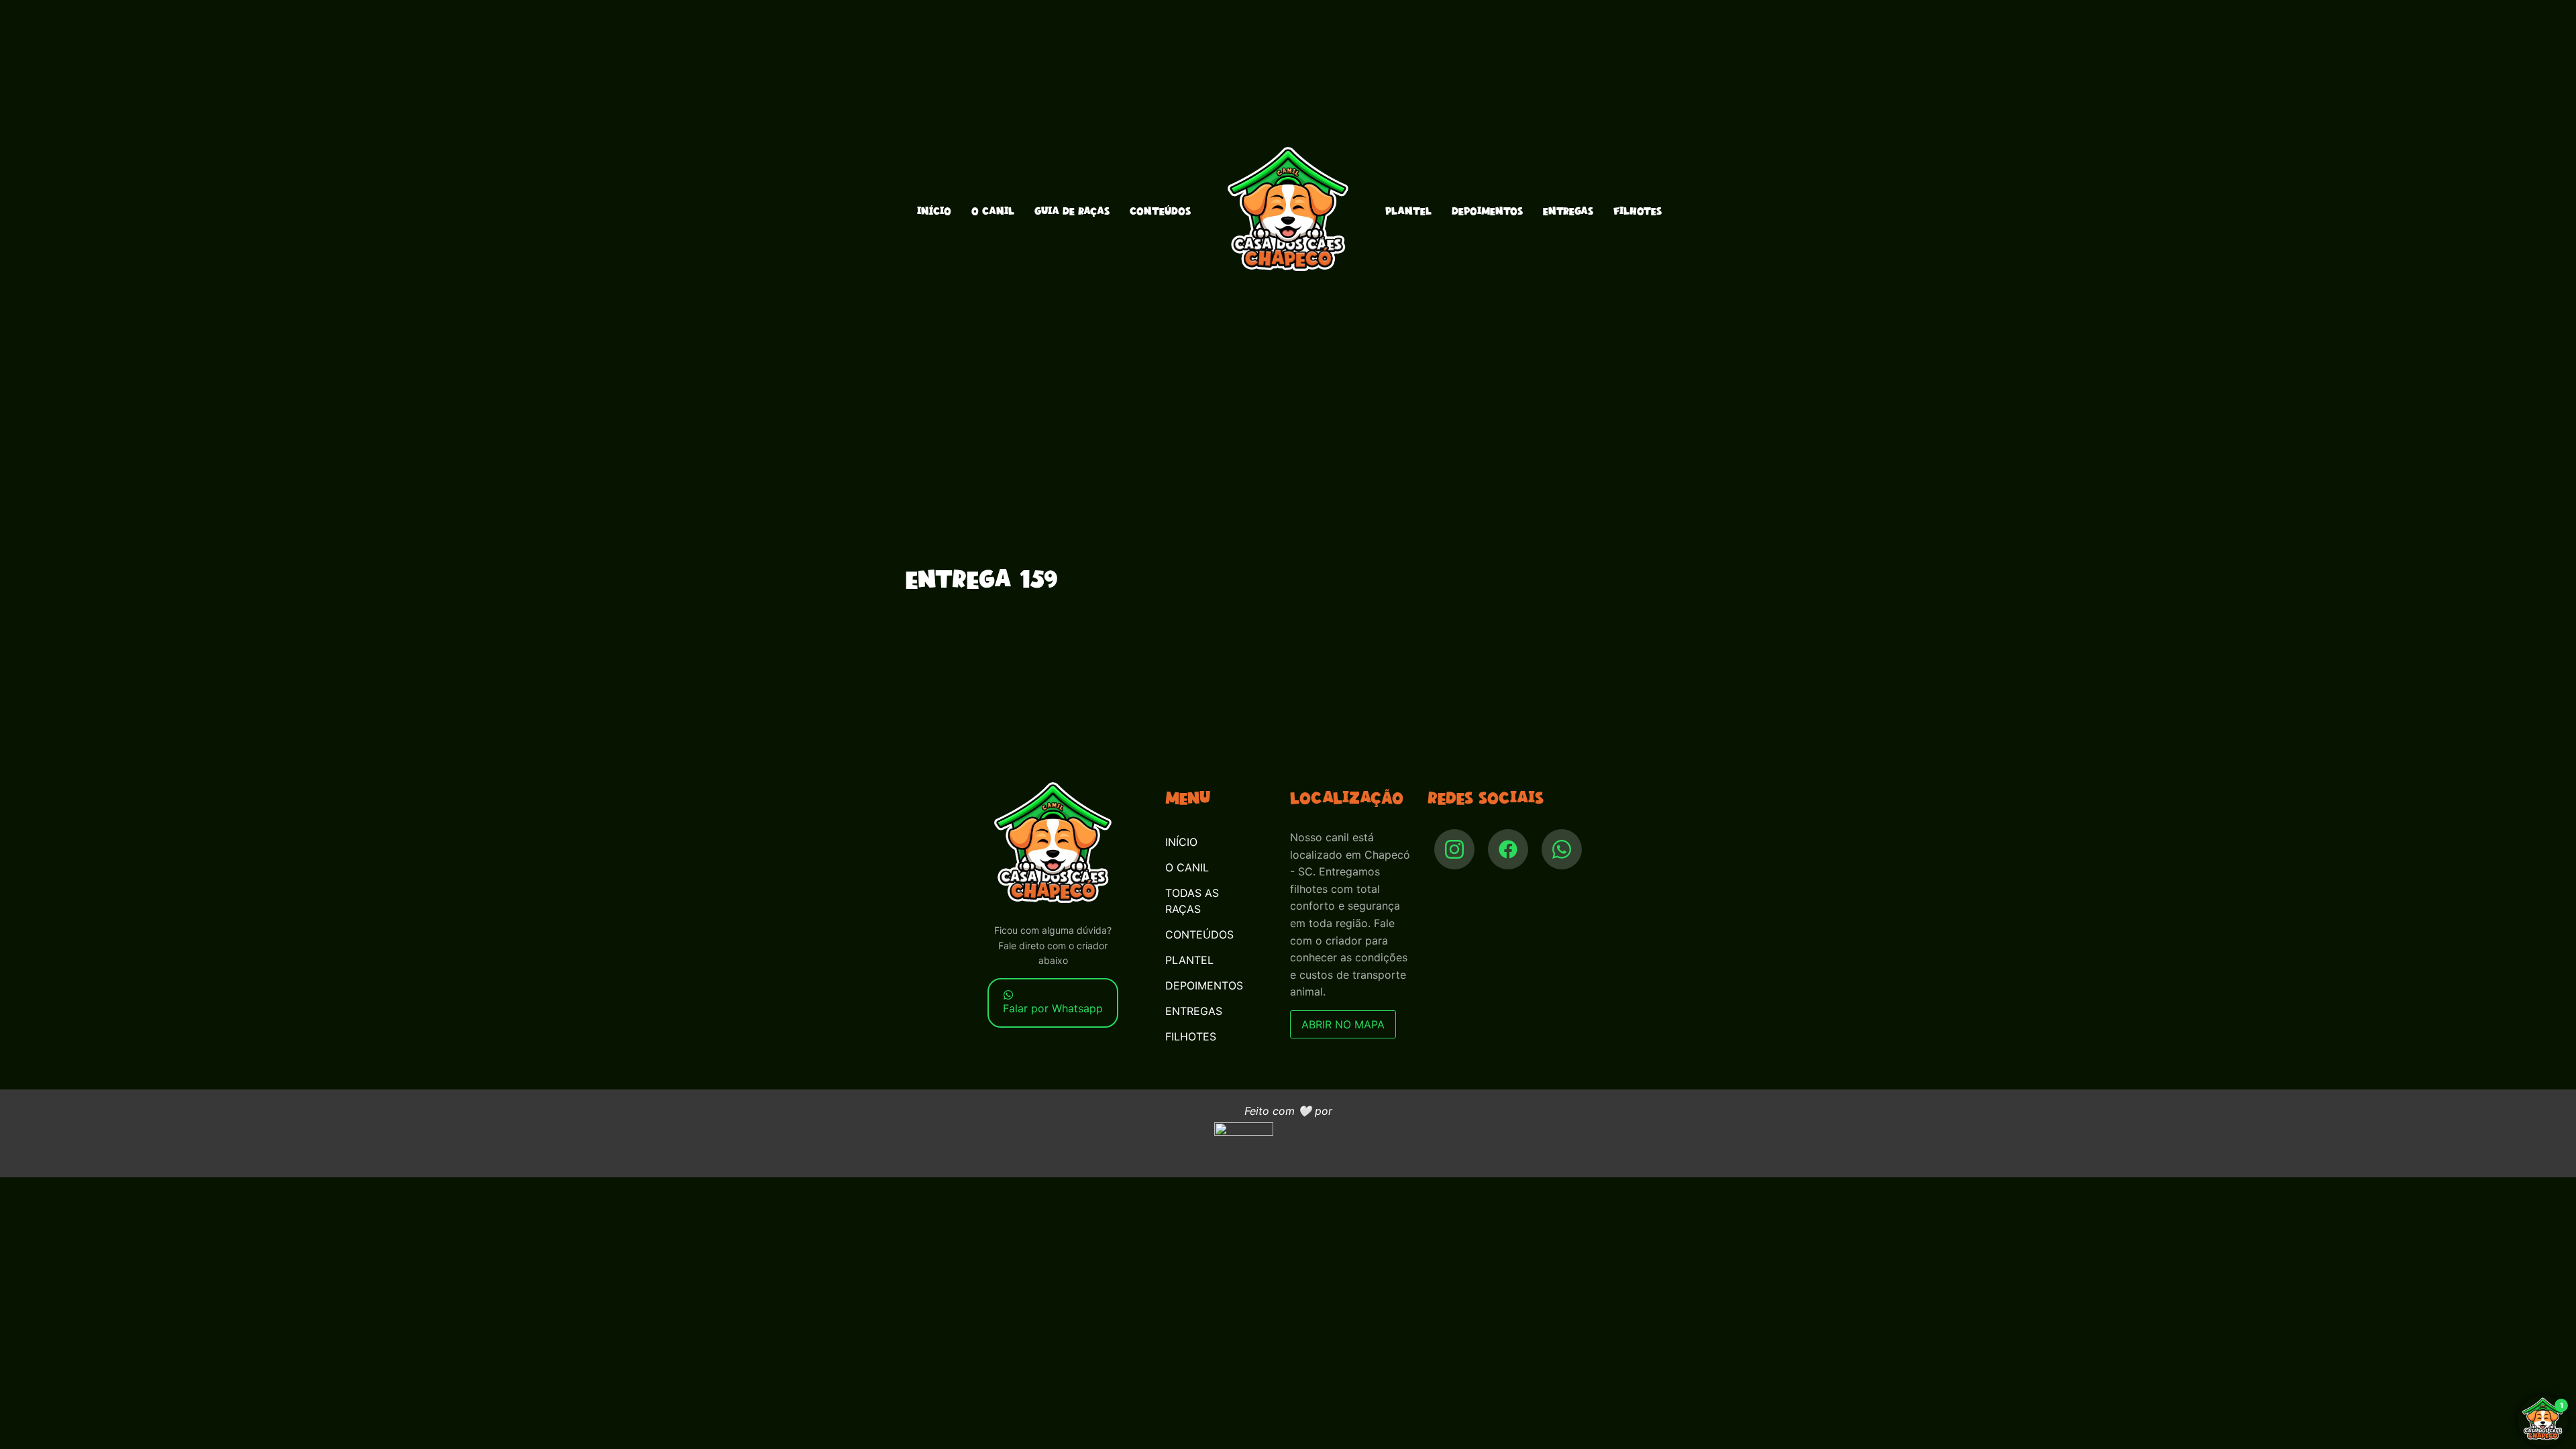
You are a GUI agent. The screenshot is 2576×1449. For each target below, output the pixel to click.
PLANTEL (1408, 211)
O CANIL (993, 211)
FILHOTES (1638, 211)
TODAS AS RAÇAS (1192, 901)
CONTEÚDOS (1160, 211)
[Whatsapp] (1562, 849)
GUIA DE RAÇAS (1072, 211)
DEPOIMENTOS (1487, 211)
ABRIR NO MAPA (1343, 1024)
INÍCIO (934, 211)
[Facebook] (1508, 849)
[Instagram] (1454, 849)
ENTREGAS (1568, 211)
